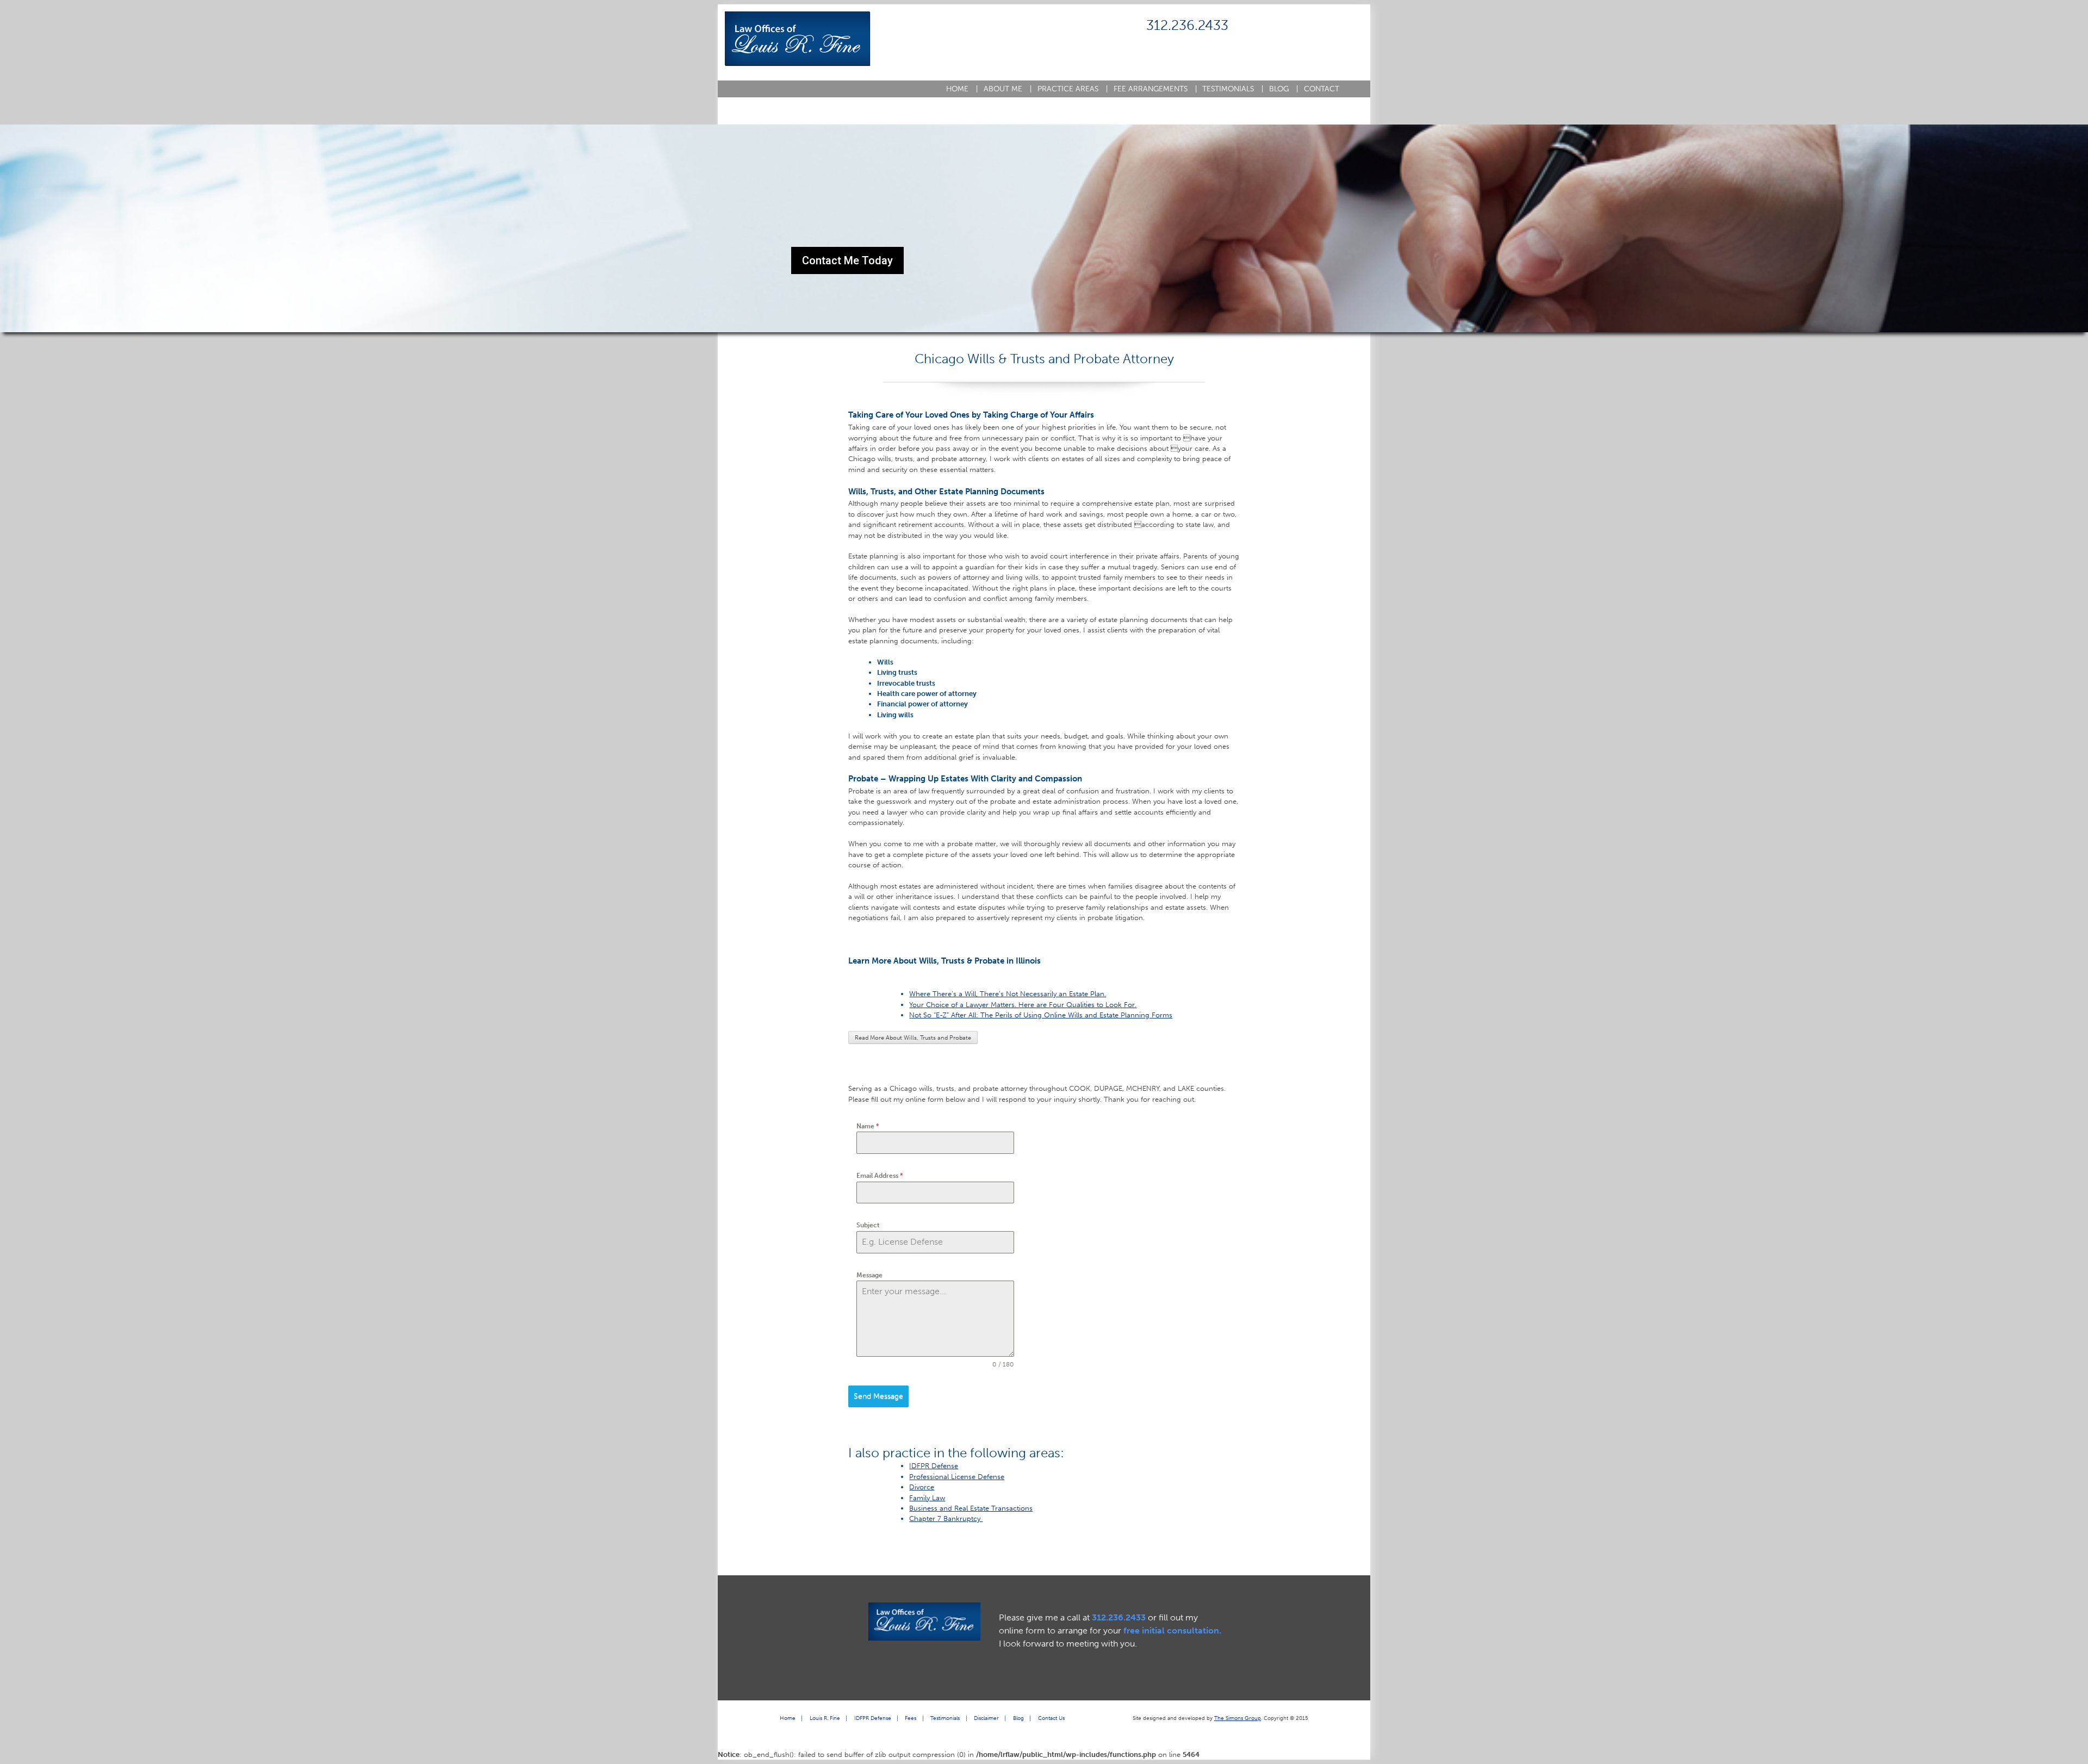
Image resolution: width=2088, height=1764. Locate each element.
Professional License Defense (957, 1477)
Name (868, 1126)
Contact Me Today (847, 260)
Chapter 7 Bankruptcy (946, 1518)
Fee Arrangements (1155, 89)
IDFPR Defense (934, 1466)
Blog (1284, 89)
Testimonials (1233, 89)
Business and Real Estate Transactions (971, 1508)
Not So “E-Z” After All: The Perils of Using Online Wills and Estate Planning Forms (1041, 1015)
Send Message (878, 1396)
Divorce (922, 1487)
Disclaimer (986, 1718)
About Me (1008, 89)
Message (869, 1275)
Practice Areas (1073, 89)
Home (962, 89)
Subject (868, 1225)
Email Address (880, 1176)
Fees (911, 1718)
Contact (1322, 89)
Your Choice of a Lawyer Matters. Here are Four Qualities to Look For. (1023, 1005)
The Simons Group (1238, 1718)
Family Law (927, 1498)
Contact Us (1051, 1718)
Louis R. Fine (825, 1718)
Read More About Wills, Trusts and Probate (913, 1038)
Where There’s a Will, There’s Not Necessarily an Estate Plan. (1008, 994)
